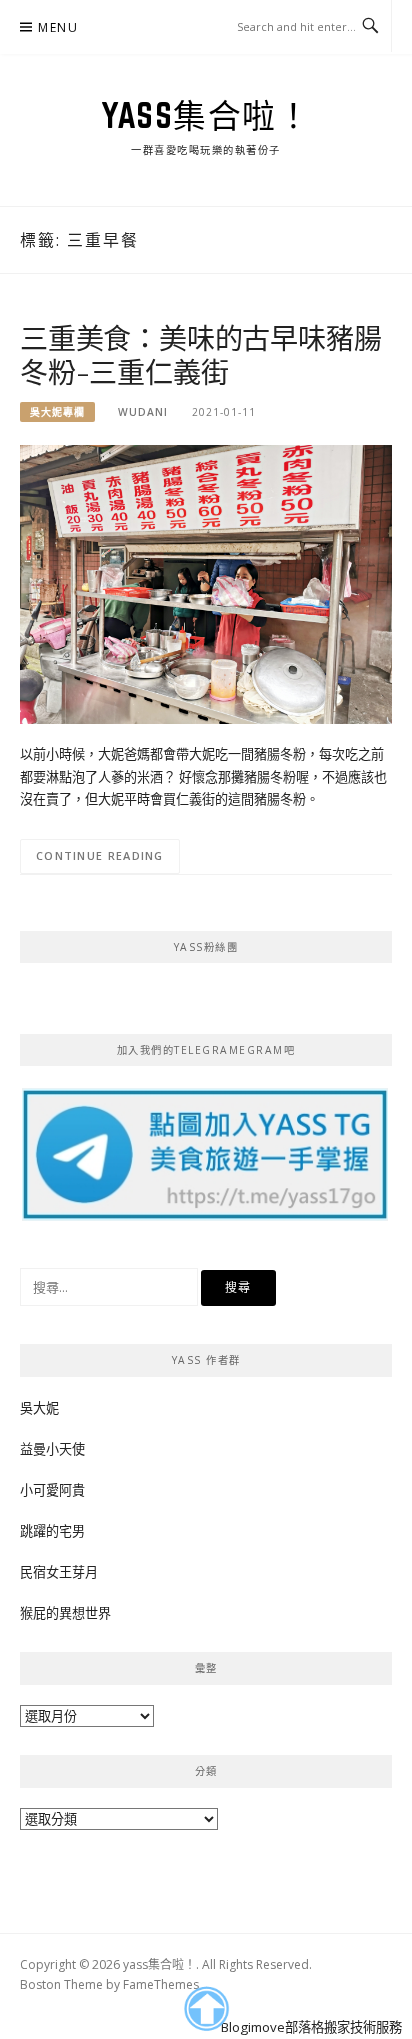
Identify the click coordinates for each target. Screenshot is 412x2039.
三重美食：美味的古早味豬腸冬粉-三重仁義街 (200, 354)
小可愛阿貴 (52, 1490)
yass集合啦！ (206, 115)
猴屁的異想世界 (65, 1613)
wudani (143, 412)
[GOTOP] (205, 2009)
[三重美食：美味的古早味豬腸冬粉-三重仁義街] (206, 583)
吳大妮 (39, 1408)
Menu (58, 27)
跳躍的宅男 (52, 1531)
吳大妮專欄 (57, 412)
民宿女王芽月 (59, 1572)
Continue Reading (100, 855)
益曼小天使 (52, 1449)
